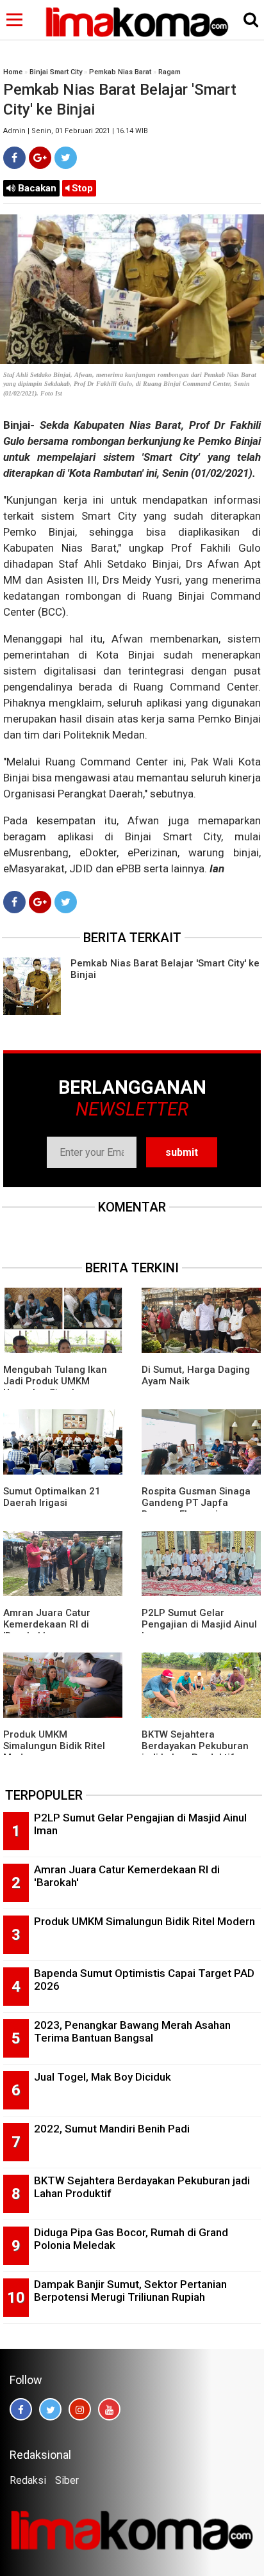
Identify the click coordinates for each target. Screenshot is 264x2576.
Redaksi (28, 2480)
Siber (67, 2480)
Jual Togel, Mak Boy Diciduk (103, 2077)
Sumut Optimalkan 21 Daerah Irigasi (52, 1497)
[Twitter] (66, 158)
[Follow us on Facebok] (21, 2409)
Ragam (169, 72)
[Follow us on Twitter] (50, 2409)
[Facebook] (14, 158)
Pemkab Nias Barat (120, 72)
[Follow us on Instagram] (80, 2409)
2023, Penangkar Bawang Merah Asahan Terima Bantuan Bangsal (132, 2032)
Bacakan (36, 188)
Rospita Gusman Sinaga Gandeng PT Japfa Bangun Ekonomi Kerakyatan (196, 1508)
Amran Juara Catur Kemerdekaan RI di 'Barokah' (47, 1624)
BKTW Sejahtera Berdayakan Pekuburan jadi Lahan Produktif (195, 1746)
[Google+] (40, 158)
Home (13, 72)
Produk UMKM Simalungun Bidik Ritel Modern (54, 1746)
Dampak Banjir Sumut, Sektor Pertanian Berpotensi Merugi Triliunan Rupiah (130, 2291)
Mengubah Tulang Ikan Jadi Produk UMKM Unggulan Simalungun (55, 1381)
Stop (81, 188)
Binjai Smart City (56, 72)
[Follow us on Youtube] (109, 2409)
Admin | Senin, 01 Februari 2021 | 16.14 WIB (76, 131)
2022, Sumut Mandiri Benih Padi (112, 2129)
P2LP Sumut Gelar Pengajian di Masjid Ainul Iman (199, 1624)
